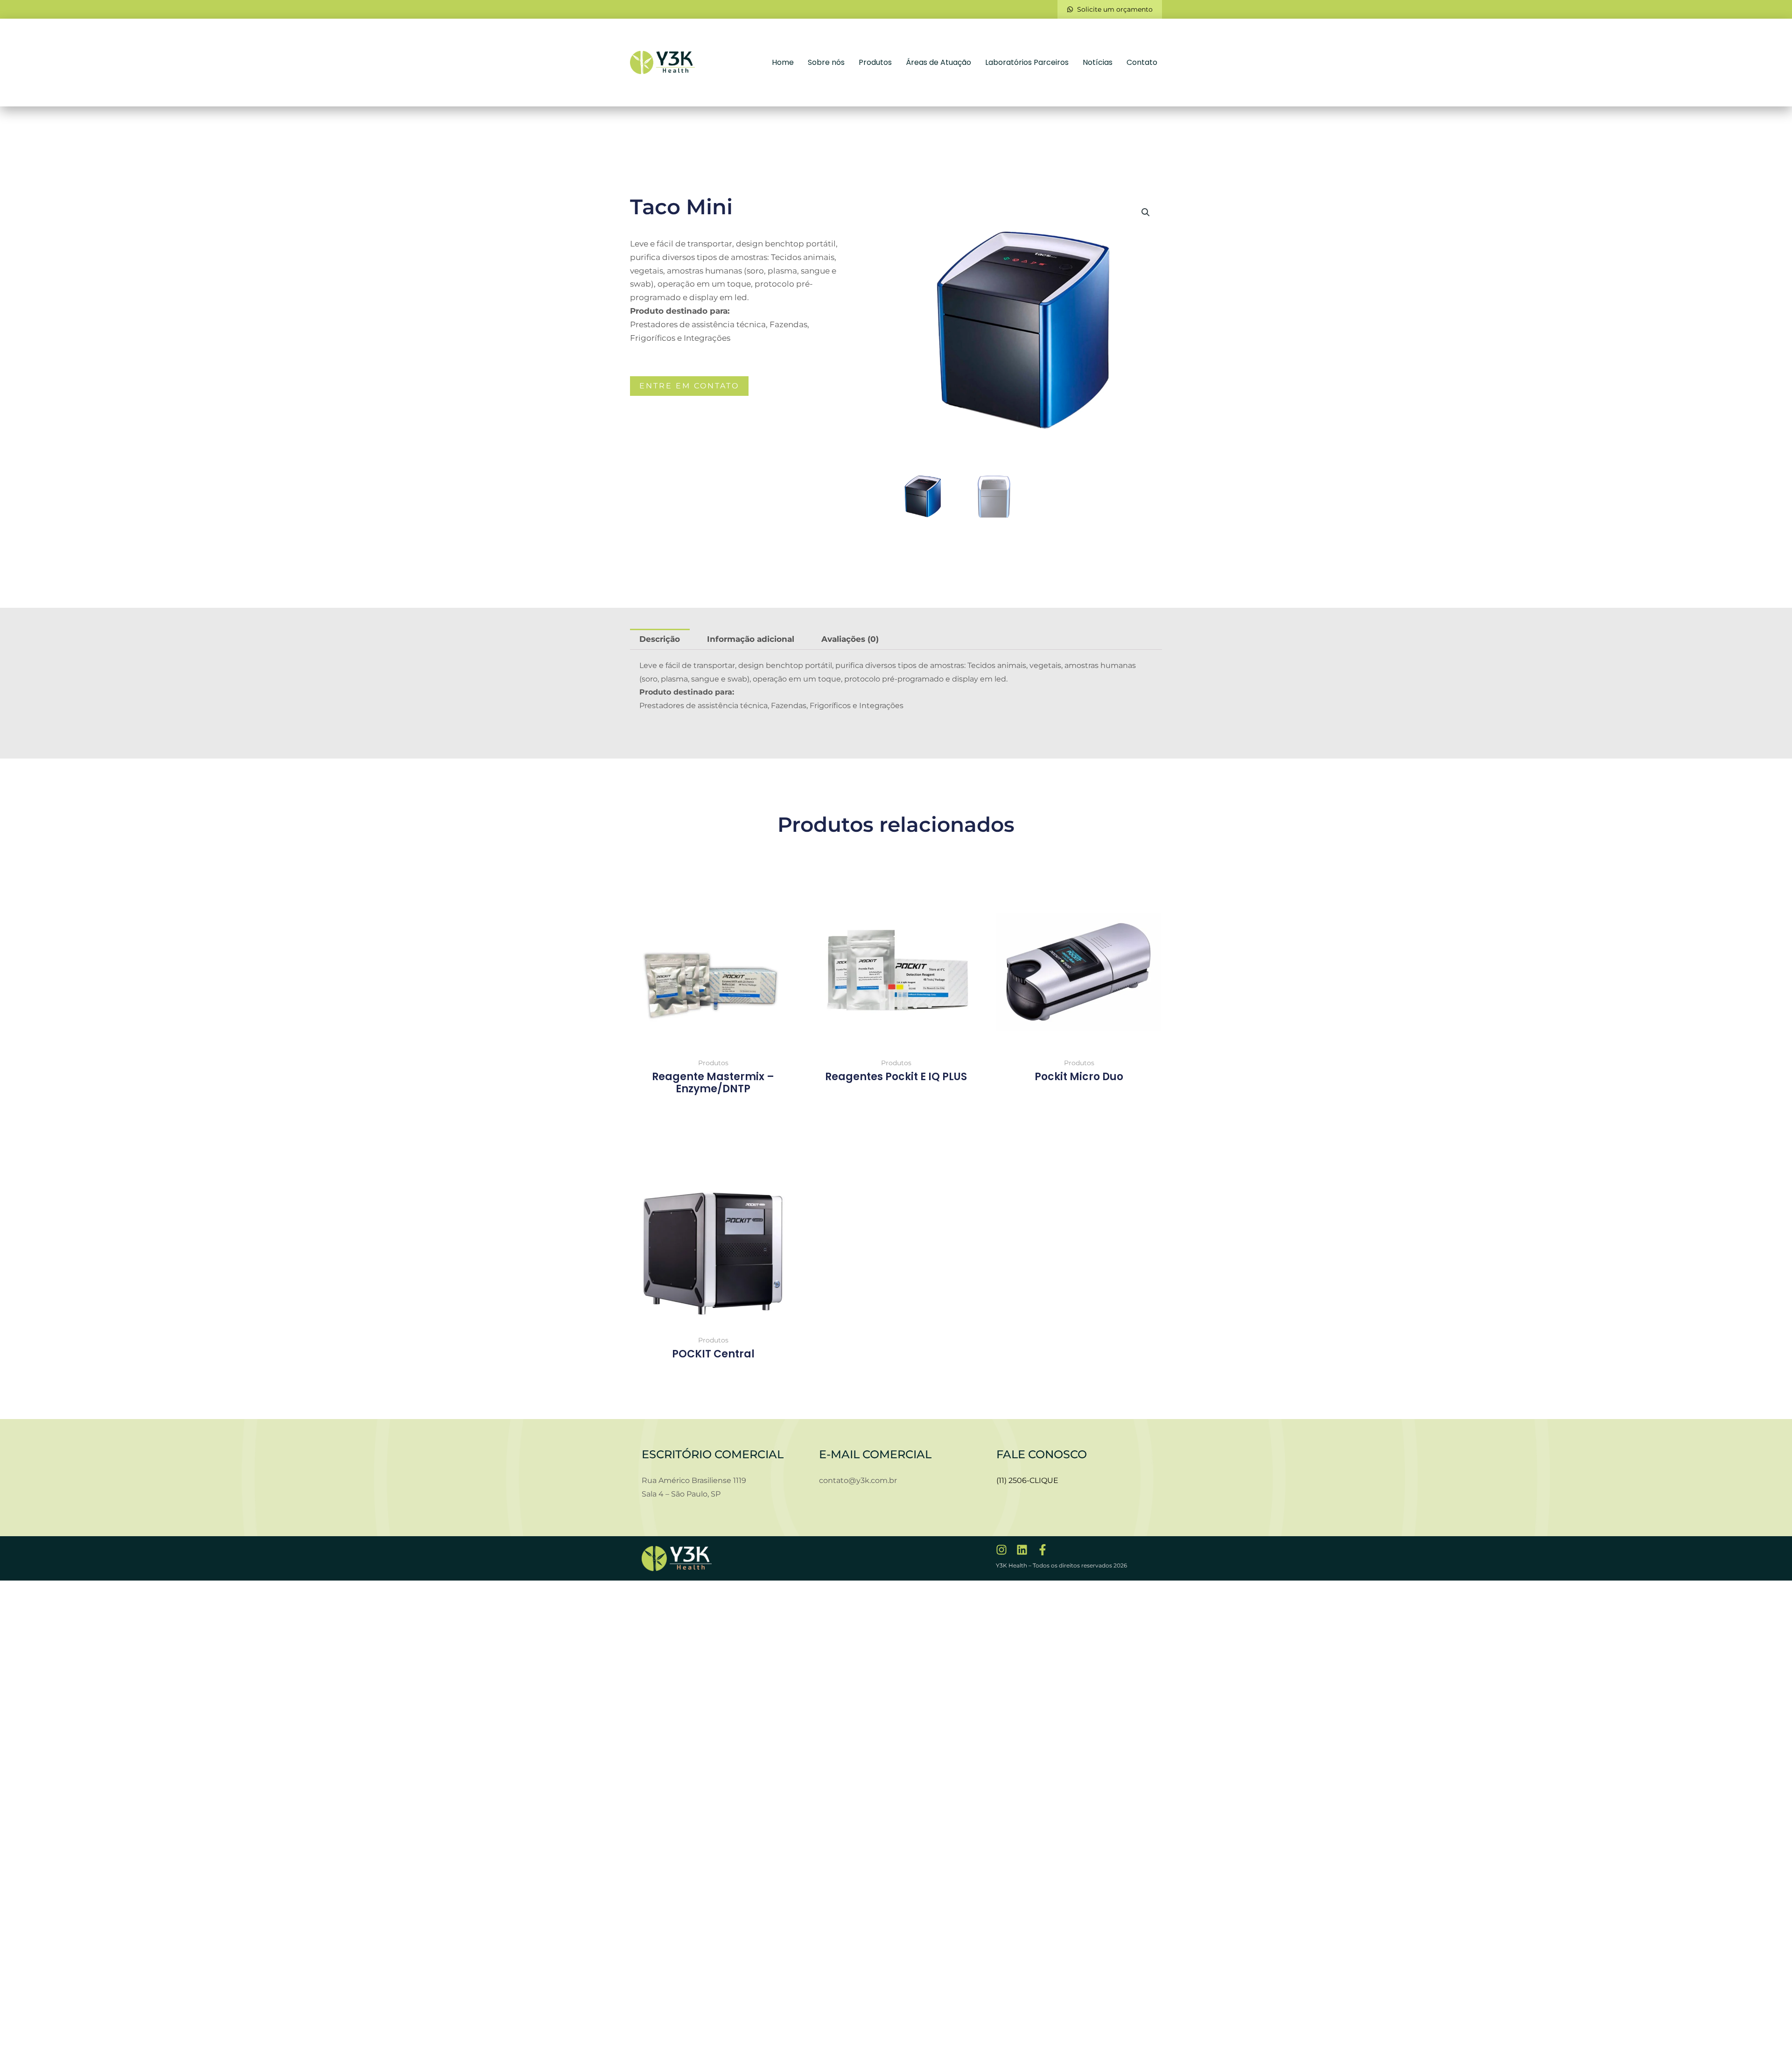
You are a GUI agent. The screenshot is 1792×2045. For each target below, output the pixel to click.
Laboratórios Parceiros (1027, 62)
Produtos (875, 62)
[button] (1146, 212)
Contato (1142, 62)
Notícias (1098, 62)
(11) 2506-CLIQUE (1027, 1480)
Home (783, 62)
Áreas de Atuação (938, 62)
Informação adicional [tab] (751, 639)
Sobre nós (826, 62)
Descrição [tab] (660, 639)
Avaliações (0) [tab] (850, 639)
